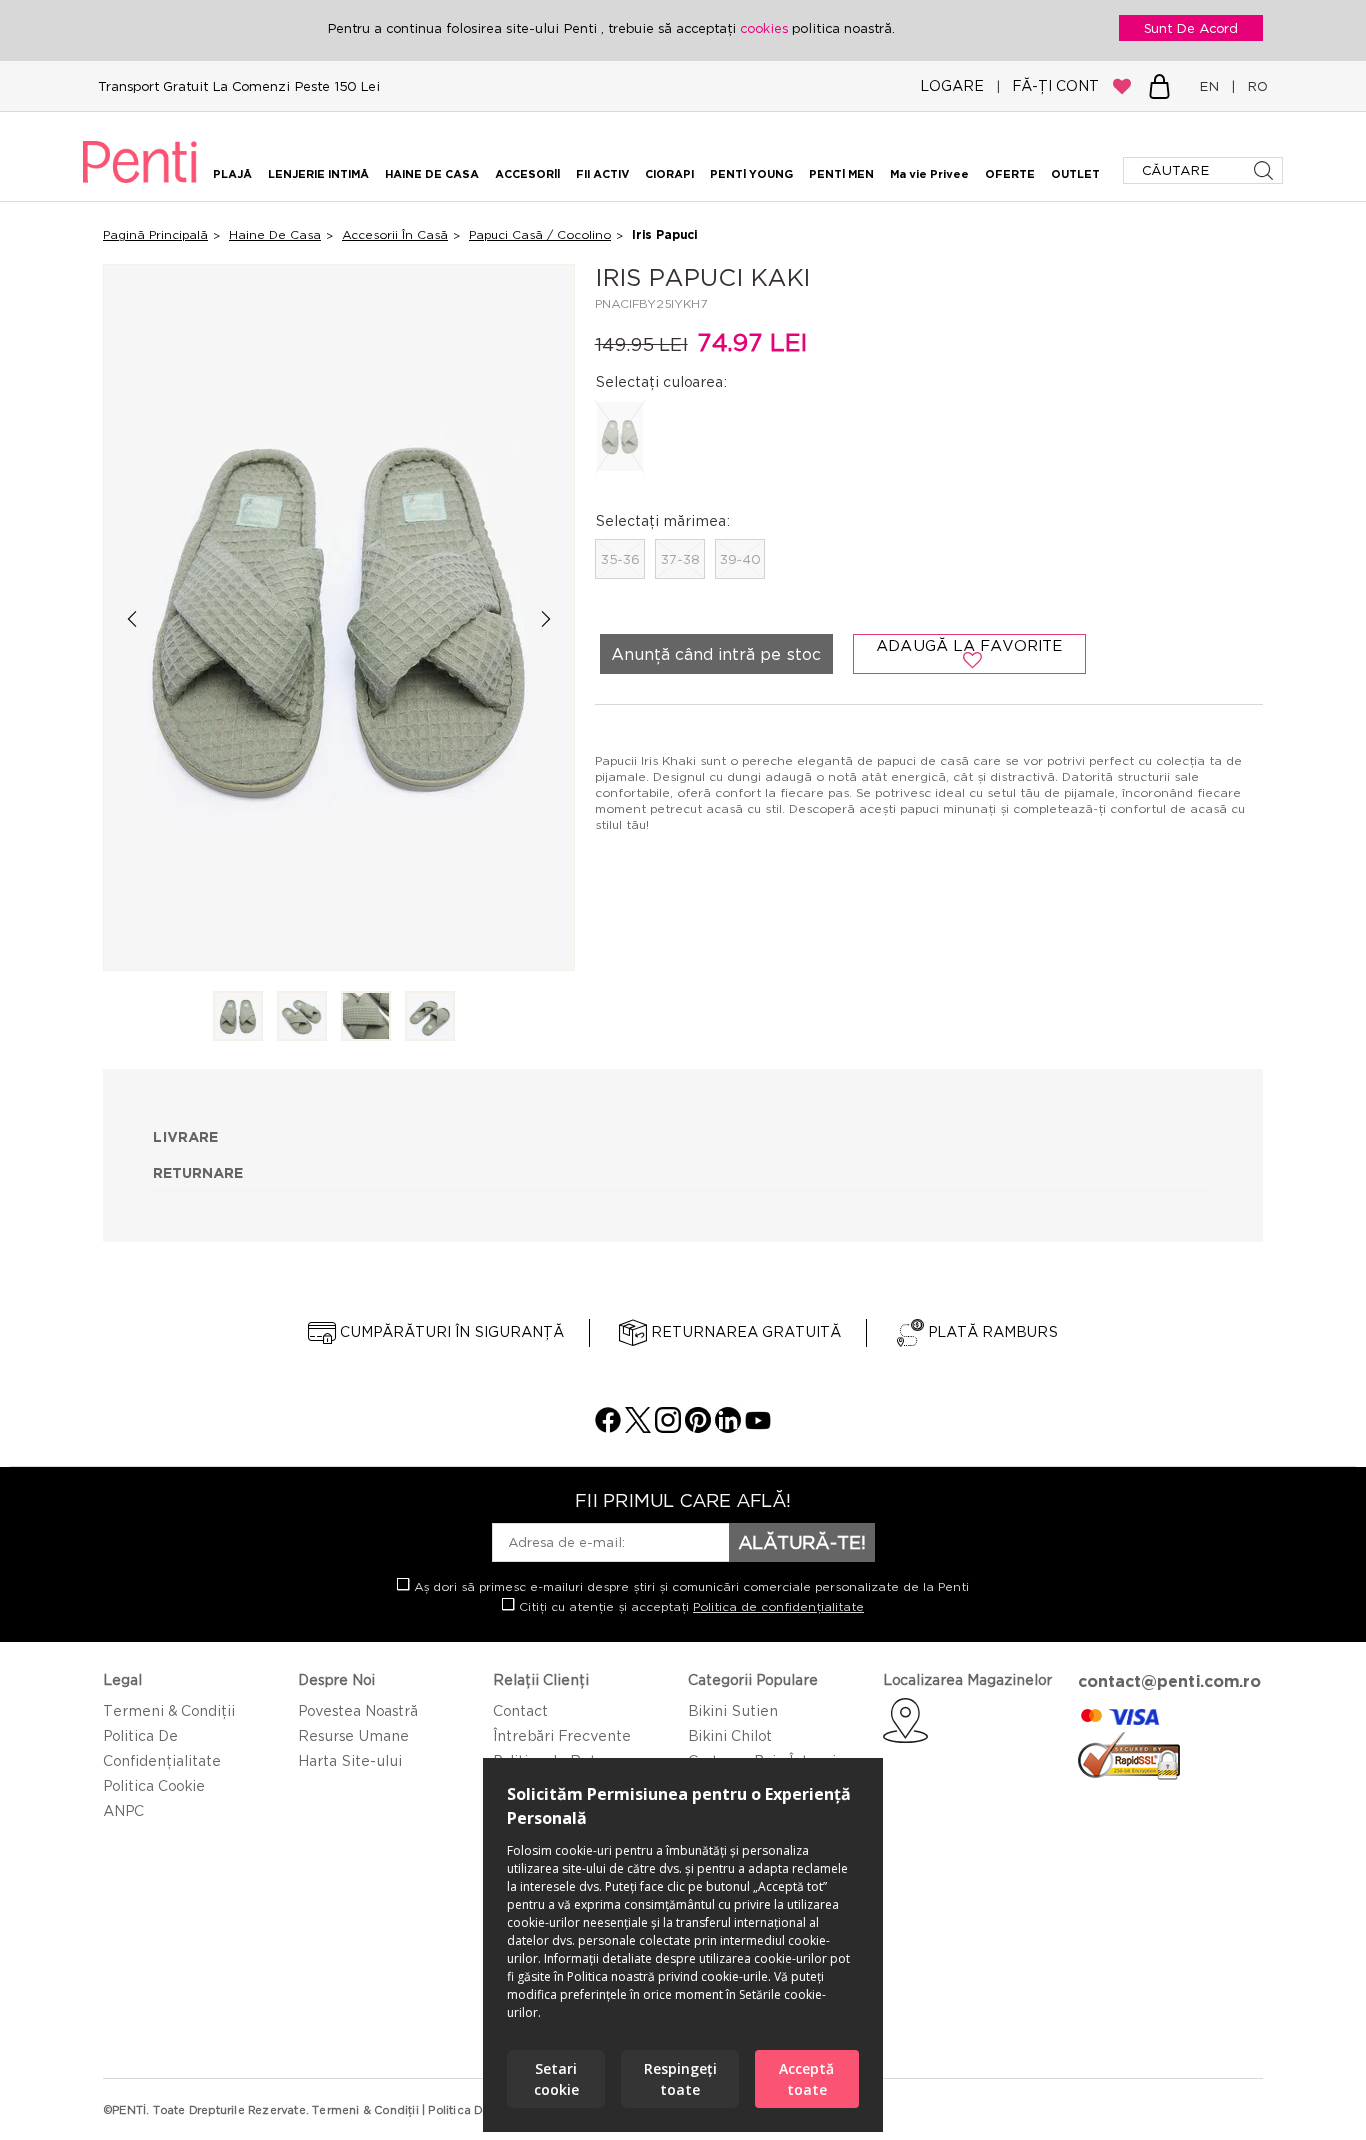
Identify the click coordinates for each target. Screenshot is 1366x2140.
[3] (366, 1017)
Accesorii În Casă (395, 234)
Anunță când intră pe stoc (716, 654)
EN (1213, 86)
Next (546, 618)
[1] (238, 1017)
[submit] (1265, 170)
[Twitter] (638, 1427)
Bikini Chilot (730, 1735)
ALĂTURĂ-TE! (802, 1542)
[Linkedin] (728, 1427)
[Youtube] (758, 1427)
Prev (131, 618)
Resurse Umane (353, 1735)
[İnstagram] (668, 1427)
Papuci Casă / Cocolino (540, 234)
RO (1253, 86)
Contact (520, 1710)
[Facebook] (608, 1427)
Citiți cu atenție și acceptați (689, 1606)
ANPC (123, 1810)
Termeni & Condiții (169, 1710)
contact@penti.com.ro (1169, 1681)
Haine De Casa (275, 234)
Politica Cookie (154, 1785)
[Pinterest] (698, 1427)
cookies (766, 28)
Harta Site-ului (350, 1760)
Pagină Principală (155, 234)
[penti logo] (140, 186)
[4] (430, 1017)
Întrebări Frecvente (562, 1735)
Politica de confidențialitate (778, 1606)
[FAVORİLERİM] (1122, 86)
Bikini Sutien (733, 1710)
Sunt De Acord (1191, 28)
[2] (302, 1017)
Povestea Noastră (358, 1710)
